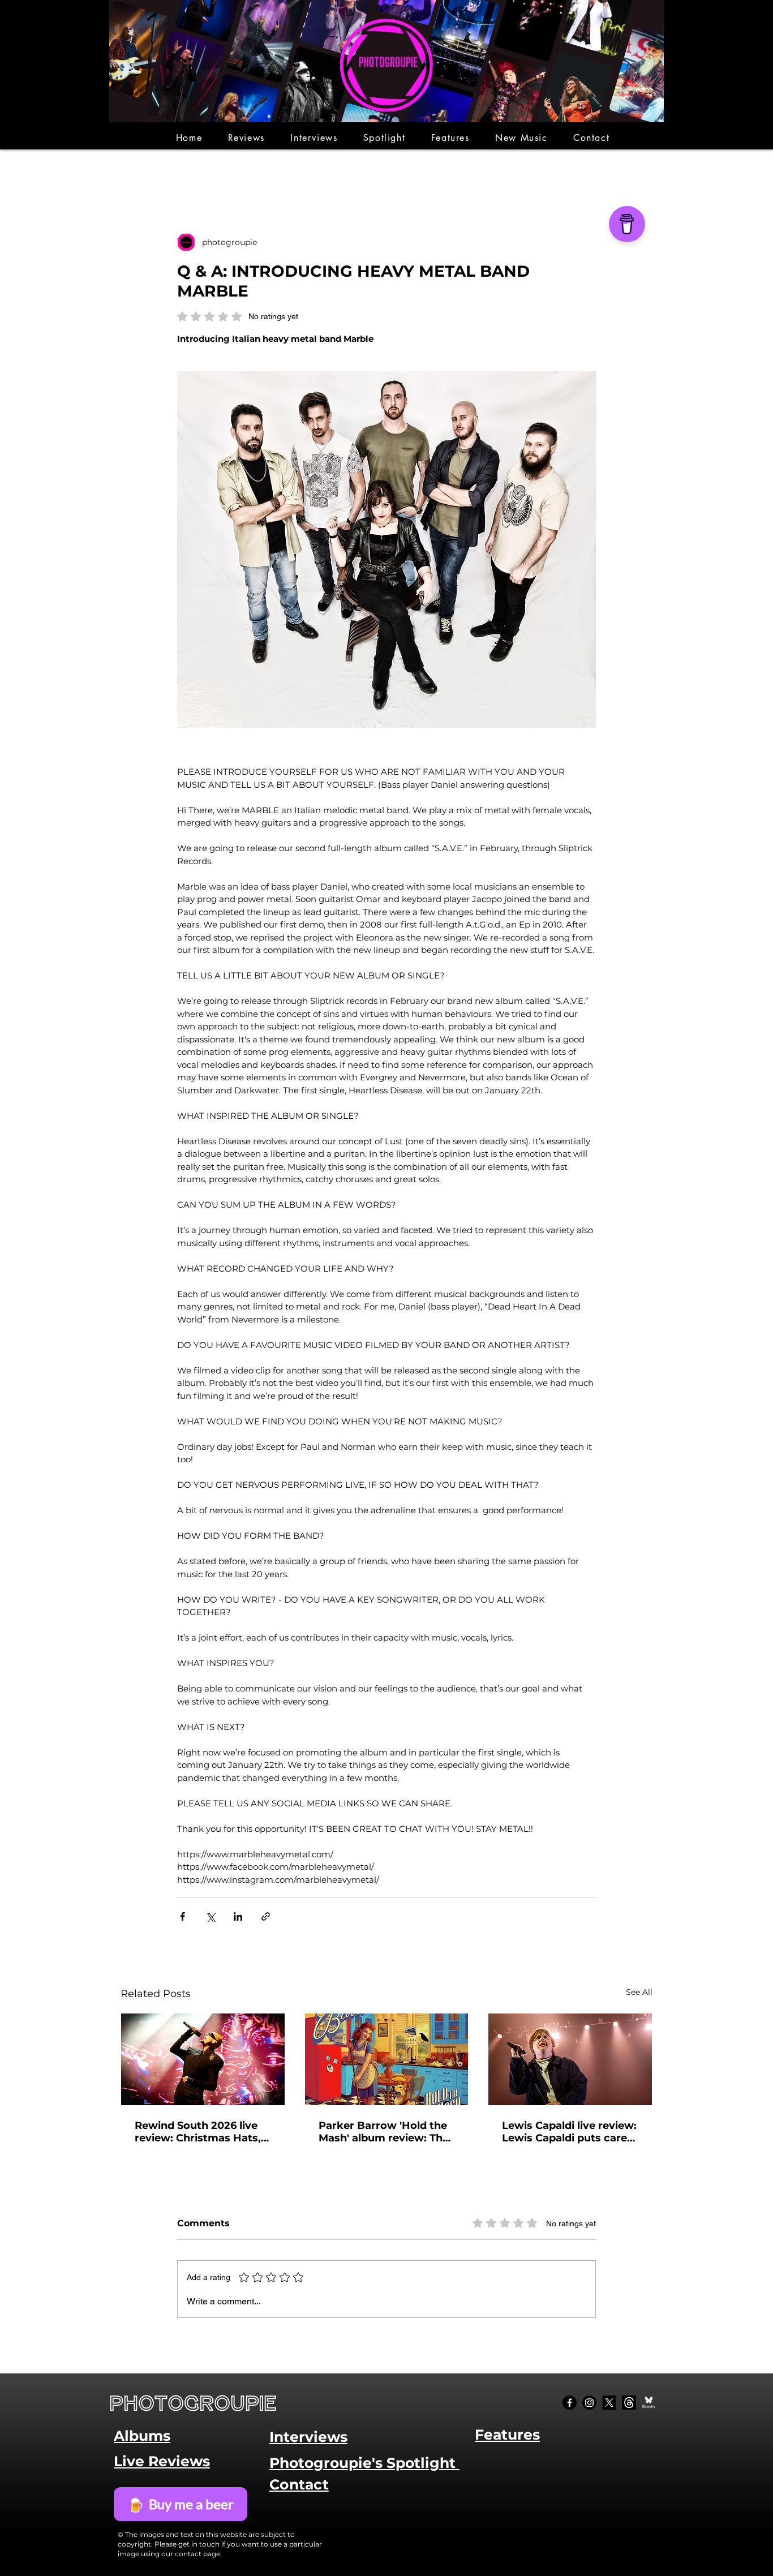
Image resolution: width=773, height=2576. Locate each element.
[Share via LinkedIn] (238, 1916)
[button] (246, 138)
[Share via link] (266, 1916)
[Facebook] (570, 2403)
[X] (609, 2403)
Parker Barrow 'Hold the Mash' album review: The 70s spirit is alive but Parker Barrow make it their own (384, 2132)
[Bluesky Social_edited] (649, 2403)
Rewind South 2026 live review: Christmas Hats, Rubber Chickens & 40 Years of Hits (198, 2132)
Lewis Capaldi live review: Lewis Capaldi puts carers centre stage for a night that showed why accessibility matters (570, 2132)
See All (639, 1992)
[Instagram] (589, 2403)
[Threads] (629, 2403)
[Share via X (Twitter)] (210, 1916)
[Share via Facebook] (182, 1916)
